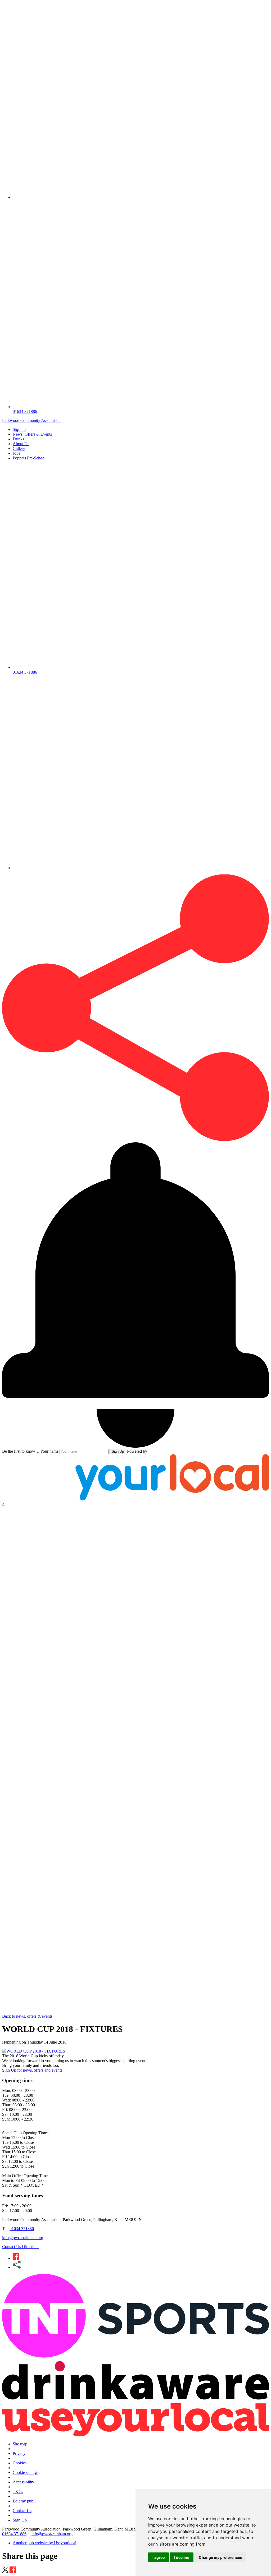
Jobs (16, 453)
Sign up (19, 429)
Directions (31, 2247)
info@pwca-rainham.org (23, 2238)
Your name (49, 1451)
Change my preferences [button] (220, 2557)
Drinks (18, 439)
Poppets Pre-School (29, 458)
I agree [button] (159, 2557)
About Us (21, 444)
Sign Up (118, 1451)
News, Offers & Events (32, 434)
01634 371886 (22, 2229)
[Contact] (141, 197)
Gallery (19, 448)
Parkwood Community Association (31, 420)
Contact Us (12, 2247)
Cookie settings (26, 2472)
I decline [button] (182, 2557)
